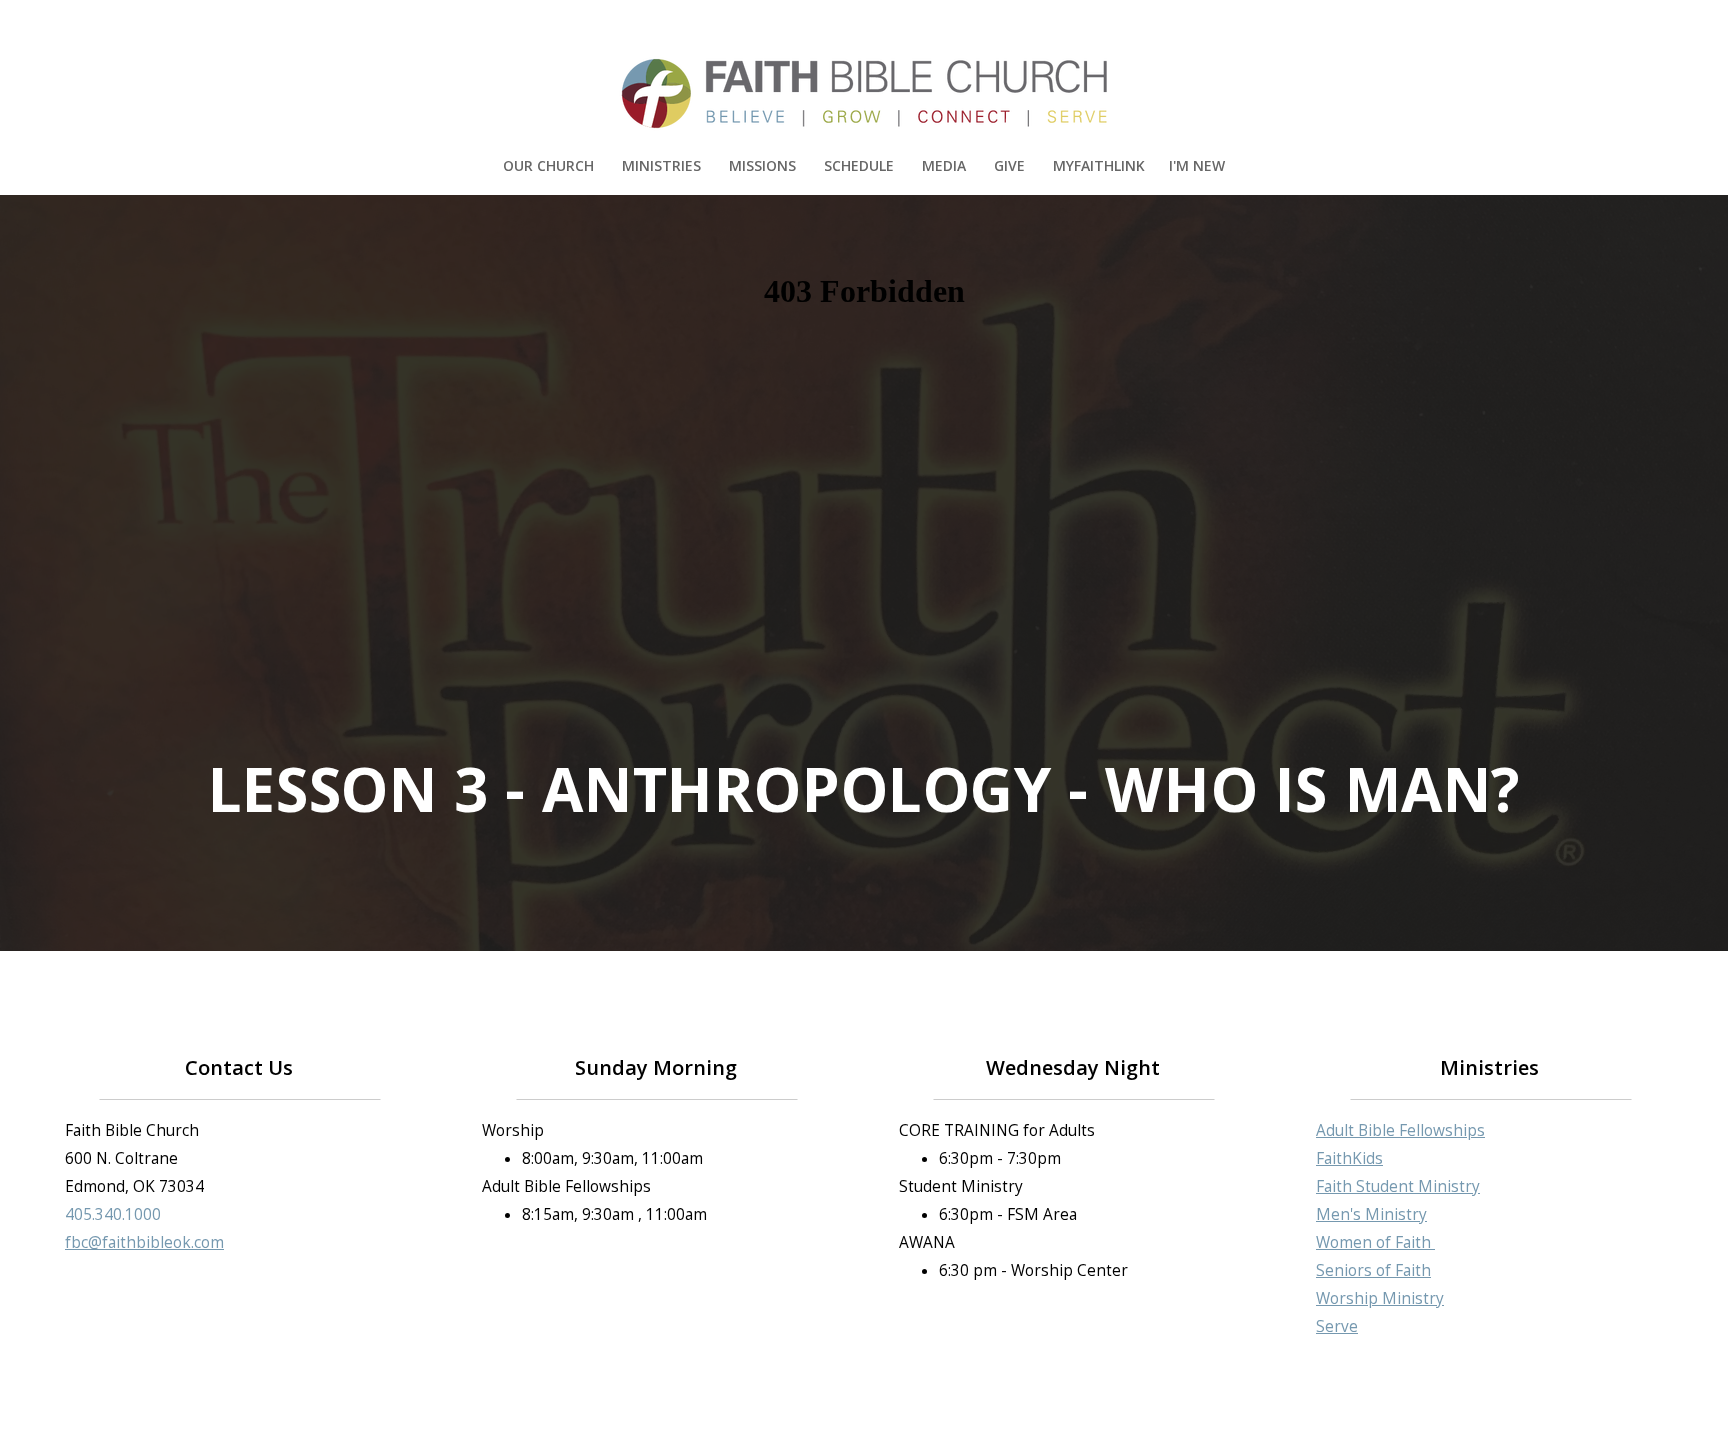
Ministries (663, 165)
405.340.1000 (113, 1214)
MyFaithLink (1099, 165)
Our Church (550, 165)
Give (1011, 165)
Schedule (861, 165)
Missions (764, 165)
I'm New (1197, 165)
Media (946, 165)
